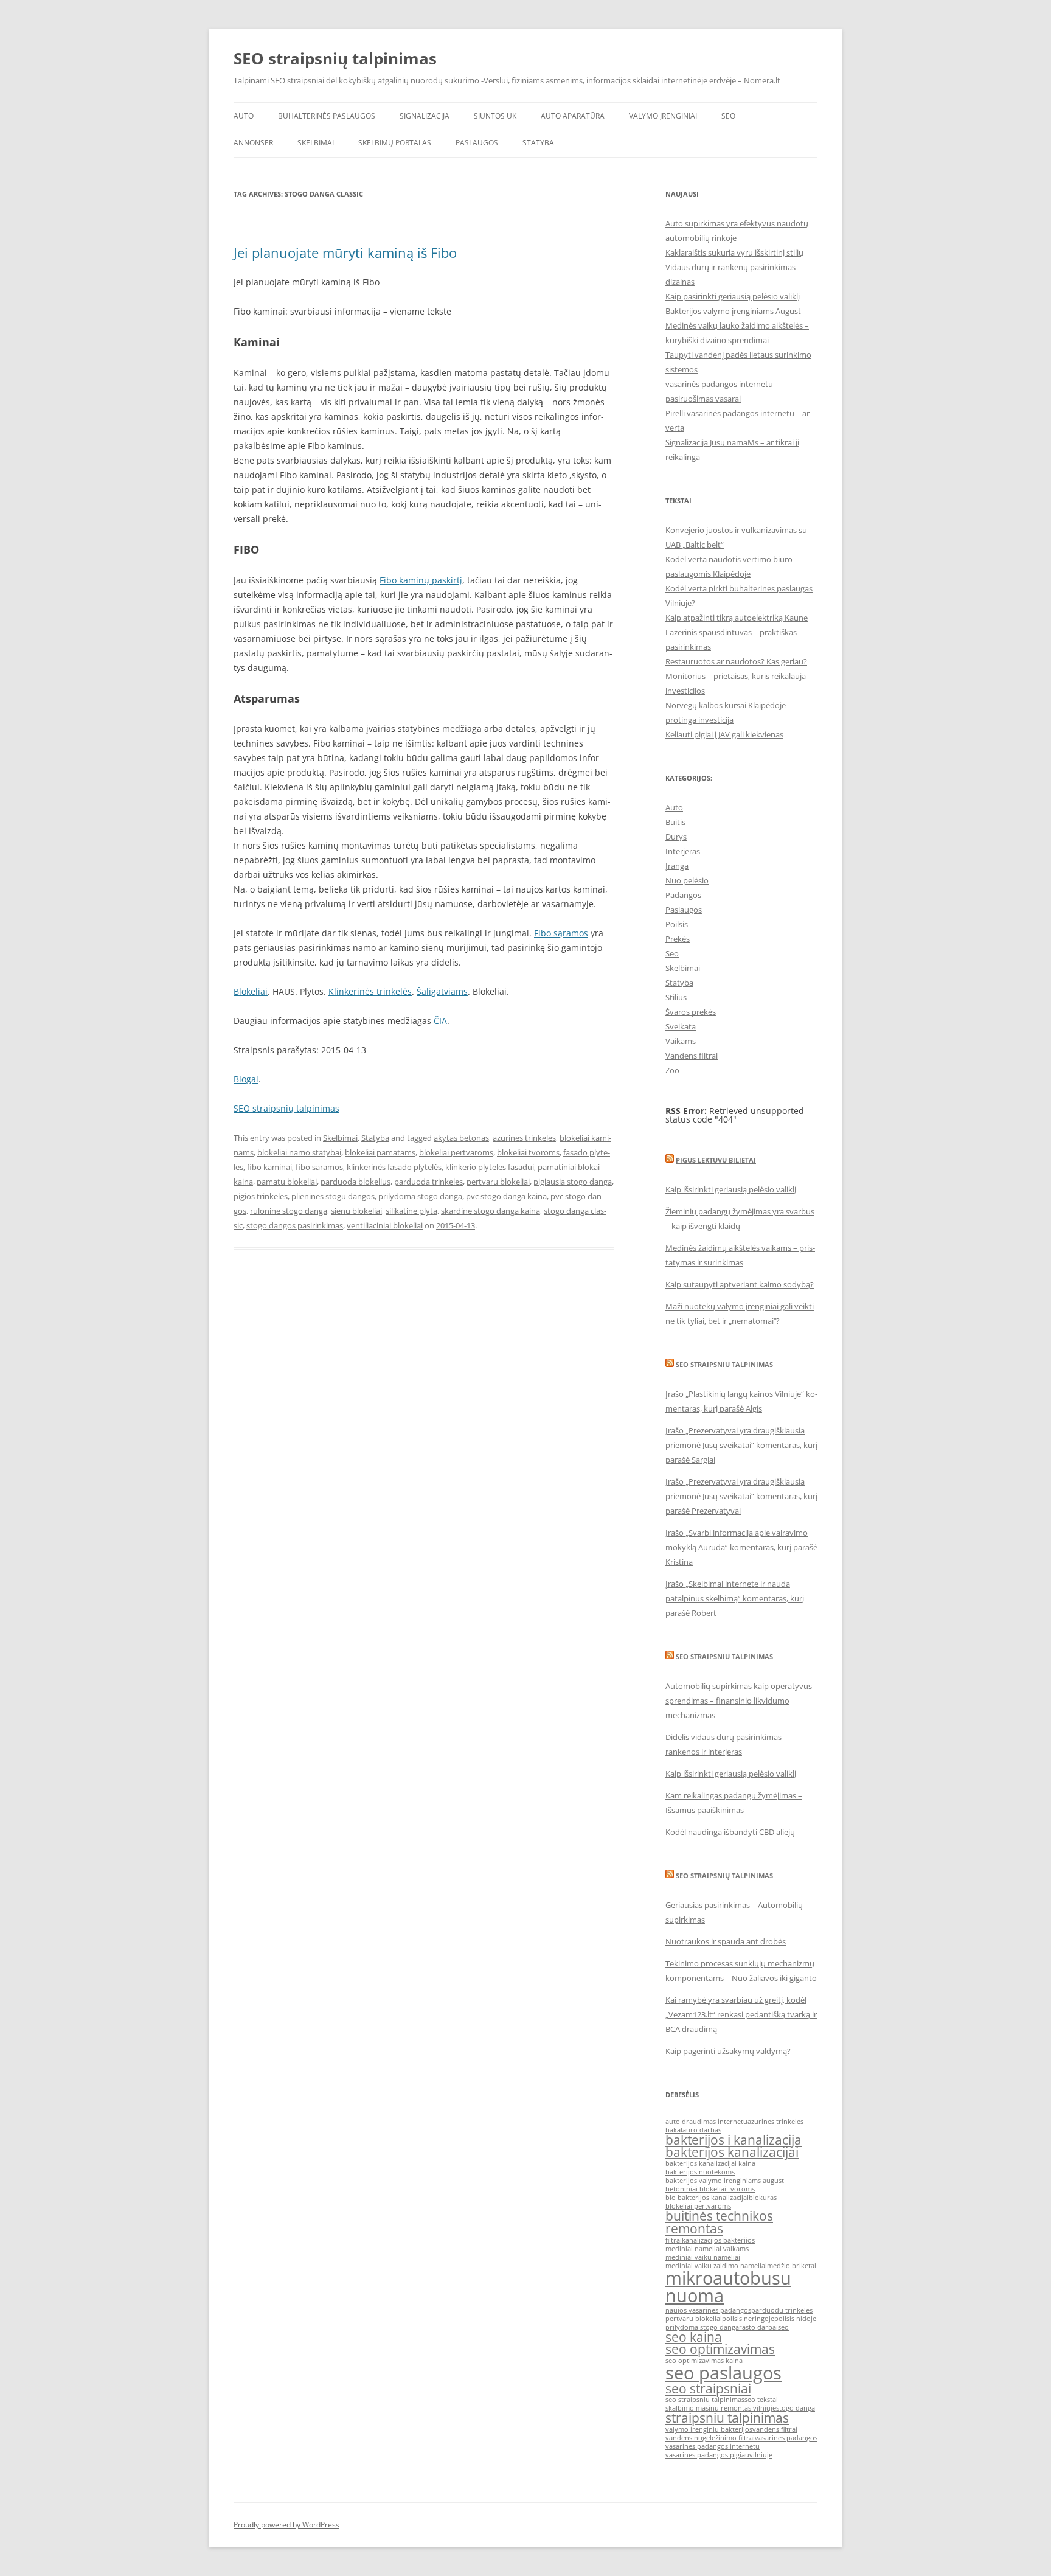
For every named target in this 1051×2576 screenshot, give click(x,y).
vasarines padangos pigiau (707, 2455)
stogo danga (796, 2408)
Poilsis (677, 924)
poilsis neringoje (748, 2319)
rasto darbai (758, 2327)
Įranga (677, 866)
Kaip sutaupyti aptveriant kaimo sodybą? (740, 1284)
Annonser (253, 143)
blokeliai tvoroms (528, 1152)
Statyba (538, 143)
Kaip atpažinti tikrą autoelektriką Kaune (737, 618)
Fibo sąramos (561, 933)
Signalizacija (425, 116)
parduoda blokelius (356, 1182)
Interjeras (683, 851)
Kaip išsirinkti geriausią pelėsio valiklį (731, 1189)
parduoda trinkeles (428, 1182)
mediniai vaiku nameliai (703, 2257)
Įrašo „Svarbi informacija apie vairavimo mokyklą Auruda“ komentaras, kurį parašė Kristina (741, 1547)
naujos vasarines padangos (708, 2310)
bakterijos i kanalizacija (734, 2140)
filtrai (674, 2240)
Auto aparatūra (573, 116)
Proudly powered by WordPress (286, 2525)
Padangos (683, 895)
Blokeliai (251, 991)
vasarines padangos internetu (713, 2446)
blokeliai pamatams (380, 1152)
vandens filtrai (775, 2429)
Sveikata (681, 1026)
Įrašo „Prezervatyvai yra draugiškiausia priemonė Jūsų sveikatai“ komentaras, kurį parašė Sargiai (741, 1445)
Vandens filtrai (692, 1056)
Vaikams (681, 1041)
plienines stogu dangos (333, 1196)
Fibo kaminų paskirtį (421, 580)
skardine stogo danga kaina (491, 1211)
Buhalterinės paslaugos (327, 116)
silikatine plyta (411, 1211)
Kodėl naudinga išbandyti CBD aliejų (730, 1832)
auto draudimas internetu (706, 2122)
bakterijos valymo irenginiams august (725, 2181)
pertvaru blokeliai (498, 1182)
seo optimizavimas (720, 2349)
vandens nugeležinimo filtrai (710, 2438)
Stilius (676, 997)
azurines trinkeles (524, 1138)
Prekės (678, 939)
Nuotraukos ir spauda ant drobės (726, 1941)
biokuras (763, 2198)
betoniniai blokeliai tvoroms (710, 2189)
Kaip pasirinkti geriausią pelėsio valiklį (733, 296)
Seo (672, 953)
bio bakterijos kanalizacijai (707, 2198)
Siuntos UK (495, 116)
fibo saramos (319, 1167)
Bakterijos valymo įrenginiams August (733, 311)
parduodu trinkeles (782, 2310)
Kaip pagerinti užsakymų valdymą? (728, 2051)
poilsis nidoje (795, 2319)
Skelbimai (316, 143)
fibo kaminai (269, 1167)
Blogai (246, 1079)
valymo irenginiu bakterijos (709, 2429)
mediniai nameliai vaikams (707, 2249)
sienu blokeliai (356, 1211)
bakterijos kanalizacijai (732, 2152)
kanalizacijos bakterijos (718, 2240)
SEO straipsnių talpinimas (335, 58)
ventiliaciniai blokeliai (385, 1225)
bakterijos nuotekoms (700, 2172)
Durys (676, 837)
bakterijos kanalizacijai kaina (710, 2163)
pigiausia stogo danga (573, 1182)
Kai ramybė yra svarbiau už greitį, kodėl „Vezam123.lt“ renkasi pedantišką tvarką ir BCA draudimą (741, 2014)
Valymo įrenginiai (663, 116)
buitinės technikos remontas (719, 2222)
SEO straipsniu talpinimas (724, 1364)
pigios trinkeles (261, 1196)
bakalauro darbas (693, 2130)
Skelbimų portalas (395, 143)
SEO (728, 116)
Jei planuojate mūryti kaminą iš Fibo (345, 252)
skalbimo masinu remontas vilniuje (721, 2408)
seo (783, 2327)
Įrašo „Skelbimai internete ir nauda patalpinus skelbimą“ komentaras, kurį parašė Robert (735, 1598)
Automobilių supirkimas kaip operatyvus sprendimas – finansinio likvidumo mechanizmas (739, 1701)
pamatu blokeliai (287, 1182)
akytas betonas (461, 1138)
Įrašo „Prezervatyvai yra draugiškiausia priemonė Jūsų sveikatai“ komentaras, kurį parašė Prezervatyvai (741, 1496)
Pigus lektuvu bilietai (716, 1160)
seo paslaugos (723, 2373)
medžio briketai (792, 2266)
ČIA (440, 1021)
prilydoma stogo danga (420, 1196)
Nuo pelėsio (687, 880)
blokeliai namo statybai (299, 1152)
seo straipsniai (708, 2389)
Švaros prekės (691, 1012)
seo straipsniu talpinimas (705, 2400)
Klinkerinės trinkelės (370, 991)
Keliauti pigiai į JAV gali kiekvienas (724, 734)
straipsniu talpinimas (727, 2418)
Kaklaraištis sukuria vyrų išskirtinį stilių (734, 252)
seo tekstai (761, 2400)
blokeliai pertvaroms (456, 1152)
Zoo (672, 1070)
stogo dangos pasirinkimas (295, 1225)
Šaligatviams (442, 991)
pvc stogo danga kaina (506, 1196)
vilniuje (761, 2455)
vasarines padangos (786, 2438)
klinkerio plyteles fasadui (490, 1167)
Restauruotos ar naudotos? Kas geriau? (736, 661)
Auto (244, 116)
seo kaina (694, 2337)
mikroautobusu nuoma (728, 2287)
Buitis (675, 822)
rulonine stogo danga (289, 1211)
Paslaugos (477, 143)
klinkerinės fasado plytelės (394, 1167)
